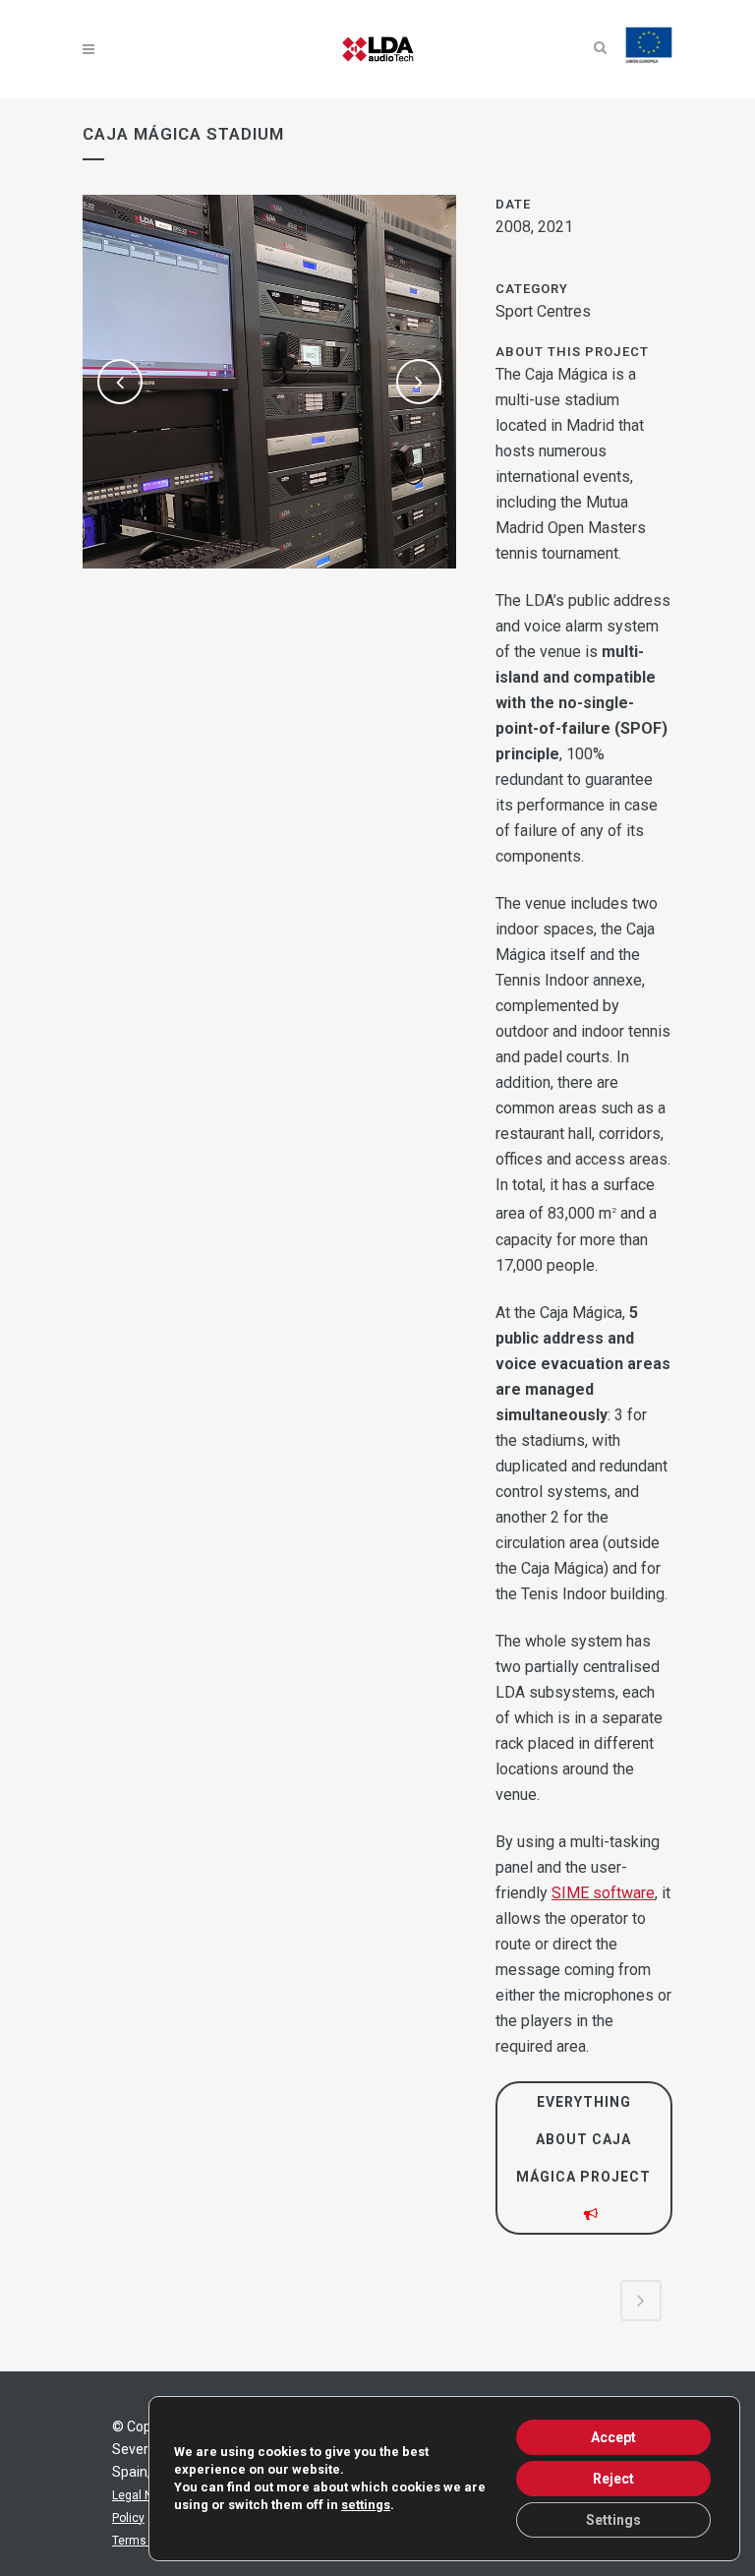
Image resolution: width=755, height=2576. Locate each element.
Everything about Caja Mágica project (583, 2139)
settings (366, 2505)
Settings (613, 2520)
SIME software (603, 1893)
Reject (613, 2479)
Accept (613, 2437)
